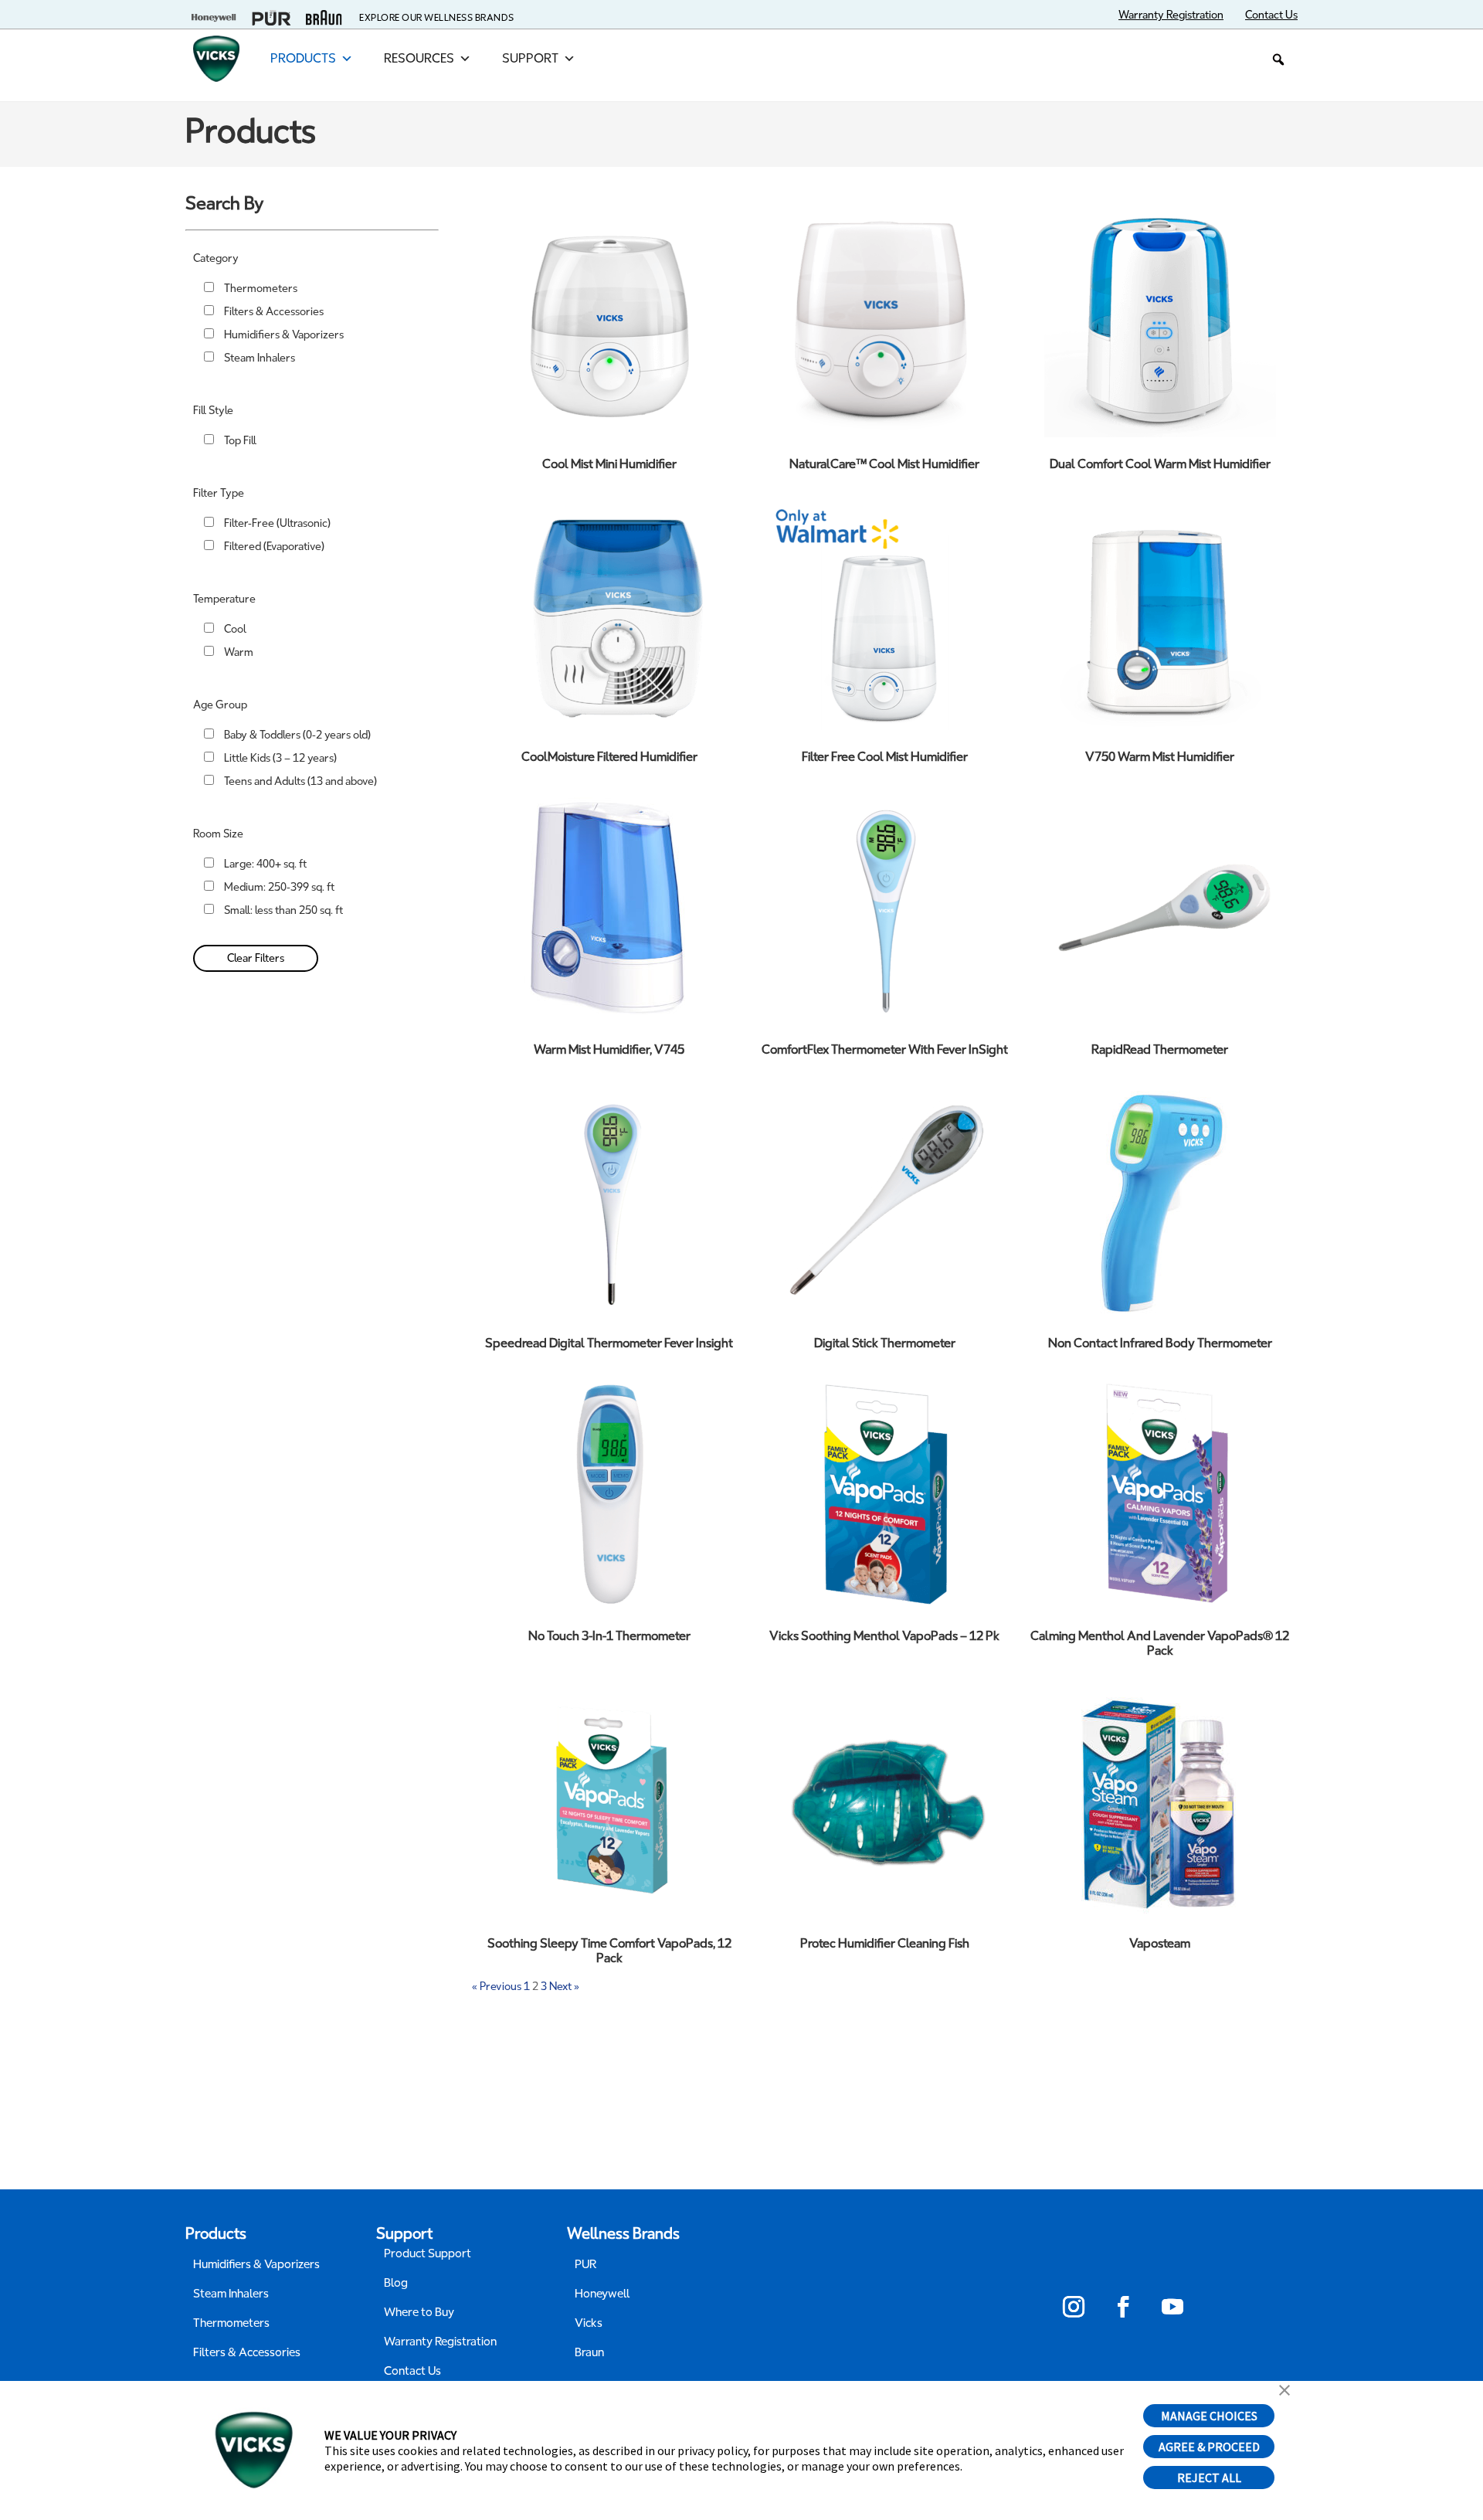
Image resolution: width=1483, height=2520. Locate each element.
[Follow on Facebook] (1123, 2307)
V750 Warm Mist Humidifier (1160, 757)
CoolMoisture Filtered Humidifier (609, 757)
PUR (585, 2264)
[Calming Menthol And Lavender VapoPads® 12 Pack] (1160, 1493)
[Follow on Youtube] (1172, 2307)
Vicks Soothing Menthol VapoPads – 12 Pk (884, 1636)
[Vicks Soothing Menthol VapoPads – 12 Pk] (884, 1493)
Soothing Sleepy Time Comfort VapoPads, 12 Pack (609, 1951)
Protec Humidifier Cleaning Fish (885, 1943)
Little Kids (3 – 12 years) (280, 758)
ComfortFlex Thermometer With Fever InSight (885, 1049)
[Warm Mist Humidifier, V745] (609, 907)
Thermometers (261, 289)
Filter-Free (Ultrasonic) (277, 523)
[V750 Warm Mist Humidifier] (1160, 614)
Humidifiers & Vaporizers (284, 335)
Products (303, 58)
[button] (1278, 59)
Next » (564, 1987)
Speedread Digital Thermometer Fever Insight (609, 1343)
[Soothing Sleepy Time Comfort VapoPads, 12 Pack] (609, 1801)
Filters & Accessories (274, 312)
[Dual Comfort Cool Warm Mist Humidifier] (1160, 321)
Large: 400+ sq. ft (265, 864)
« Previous (497, 1987)
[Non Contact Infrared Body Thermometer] (1160, 1201)
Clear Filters (256, 958)
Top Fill (240, 441)
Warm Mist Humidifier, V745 (609, 1049)
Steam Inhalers (260, 358)
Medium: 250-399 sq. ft (279, 887)
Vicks (589, 2323)
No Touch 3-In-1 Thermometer (609, 1636)
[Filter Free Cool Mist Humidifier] (884, 614)
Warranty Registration (440, 2342)
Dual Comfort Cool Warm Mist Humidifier (1160, 464)
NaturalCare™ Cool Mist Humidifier (884, 464)
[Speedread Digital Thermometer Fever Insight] (609, 1201)
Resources (419, 58)
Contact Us (412, 2371)
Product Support (428, 2253)
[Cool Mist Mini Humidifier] (609, 321)
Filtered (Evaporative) (274, 547)
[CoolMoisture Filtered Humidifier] (609, 614)
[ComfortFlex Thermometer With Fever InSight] (884, 907)
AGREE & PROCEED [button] (1209, 2447)
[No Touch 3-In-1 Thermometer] (609, 1493)
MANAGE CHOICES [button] (1209, 2416)
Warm (239, 652)
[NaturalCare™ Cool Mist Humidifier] (884, 321)
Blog (396, 2283)
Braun (589, 2352)
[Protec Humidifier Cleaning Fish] (884, 1801)
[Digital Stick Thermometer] (884, 1201)
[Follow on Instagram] (1074, 2307)
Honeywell (602, 2294)
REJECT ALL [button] (1209, 2478)
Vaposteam (1160, 1943)
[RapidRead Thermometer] (1160, 907)
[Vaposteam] (1160, 1801)
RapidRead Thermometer (1160, 1049)
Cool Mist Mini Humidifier (609, 464)
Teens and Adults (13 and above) (300, 781)
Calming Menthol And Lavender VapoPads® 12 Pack (1160, 1643)
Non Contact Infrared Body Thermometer (1160, 1343)
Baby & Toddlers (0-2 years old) (297, 735)
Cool (235, 629)
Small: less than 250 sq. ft (283, 910)
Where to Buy (419, 2312)
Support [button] (530, 58)
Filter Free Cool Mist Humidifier (885, 757)
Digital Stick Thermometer (885, 1343)
